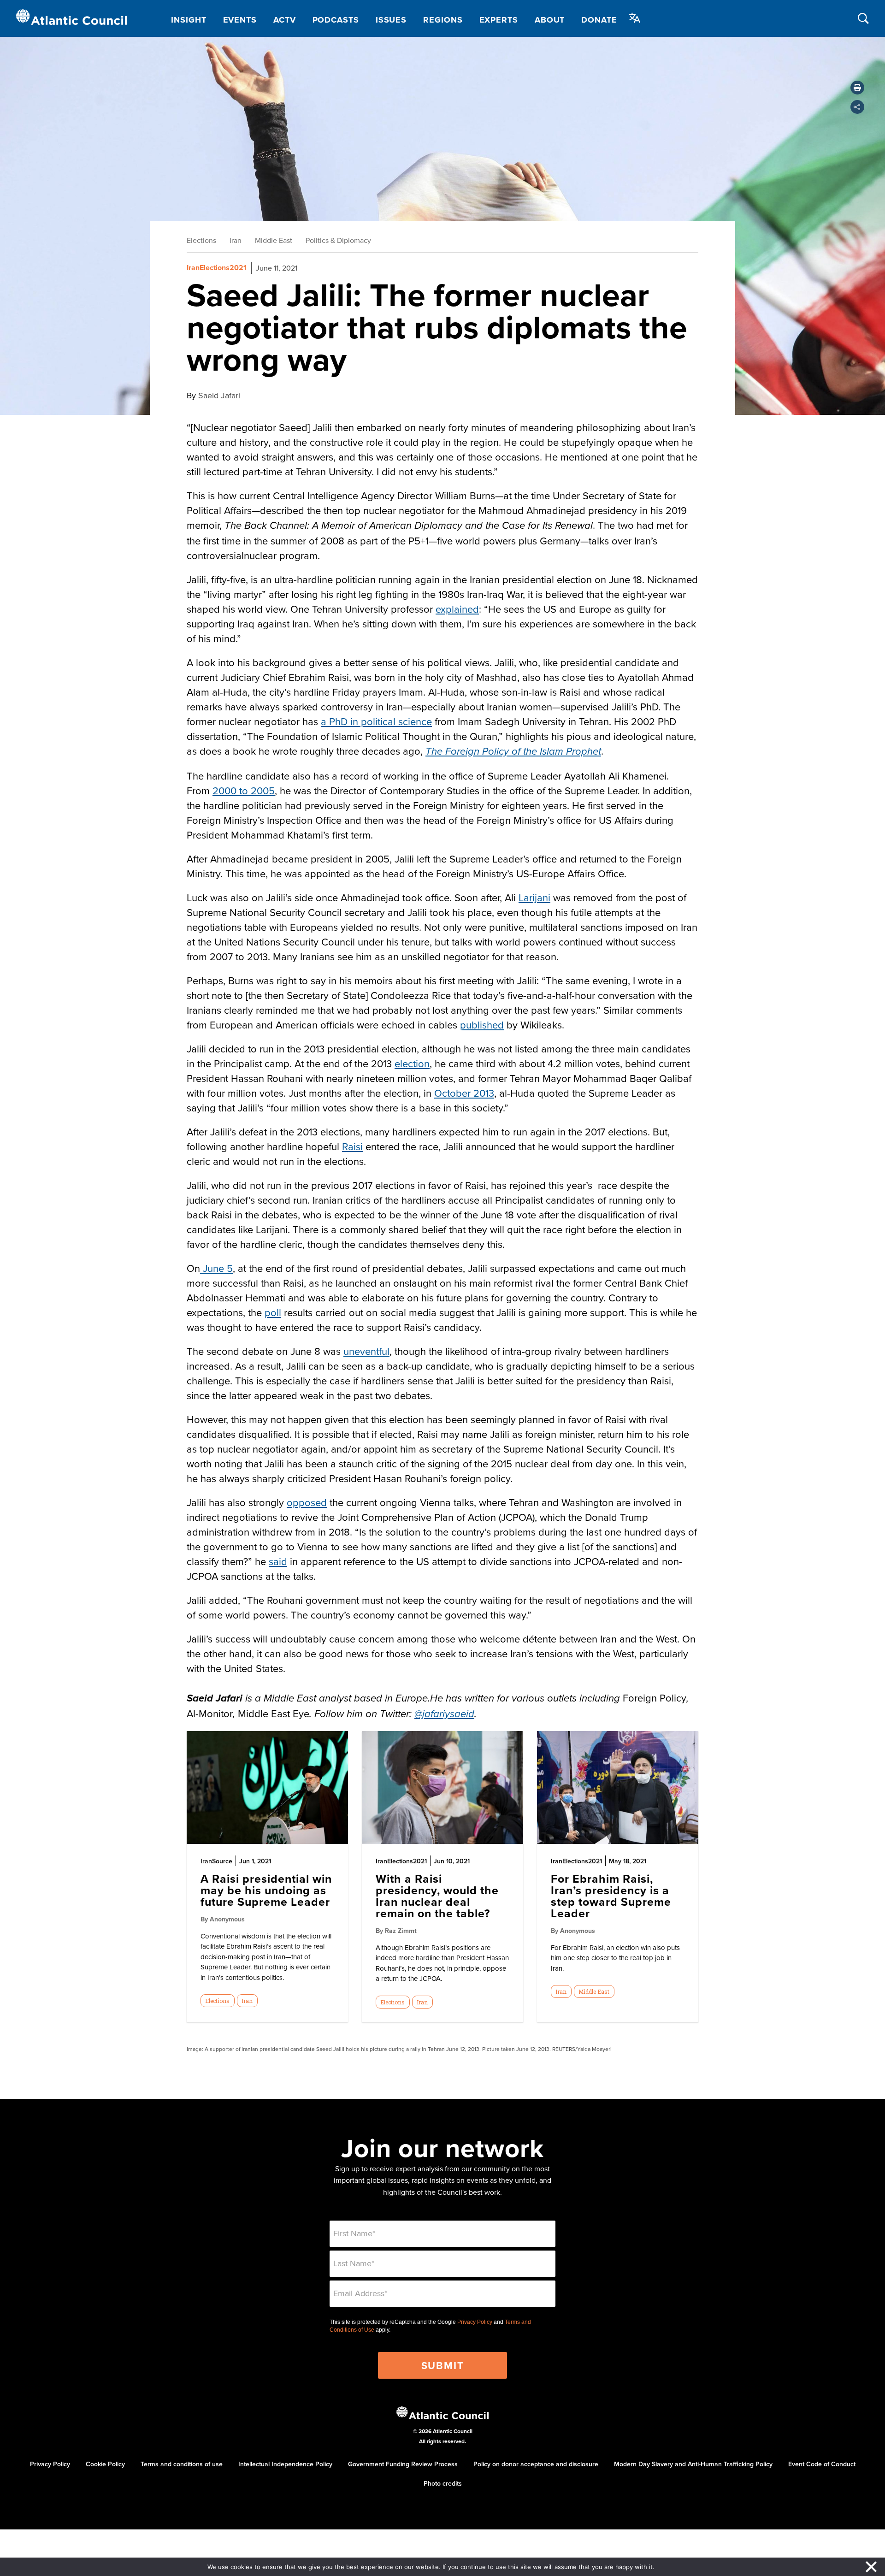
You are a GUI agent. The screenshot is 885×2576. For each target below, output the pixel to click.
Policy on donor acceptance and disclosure (536, 2464)
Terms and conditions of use (182, 2464)
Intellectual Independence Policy (285, 2464)
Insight (189, 20)
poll (273, 1312)
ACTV (285, 20)
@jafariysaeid (444, 1714)
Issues (391, 20)
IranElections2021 (217, 268)
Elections (201, 240)
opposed (307, 1502)
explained (457, 609)
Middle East (274, 240)
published (482, 1025)
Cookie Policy (105, 2464)
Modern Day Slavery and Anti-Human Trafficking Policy (693, 2464)
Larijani (534, 897)
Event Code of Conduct (822, 2464)
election (412, 1063)
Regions (443, 20)
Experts (499, 20)
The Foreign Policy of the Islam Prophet (513, 752)
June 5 (216, 1268)
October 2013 (464, 1093)
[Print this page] (857, 88)
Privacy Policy (475, 2322)
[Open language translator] (635, 18)
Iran (236, 240)
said (278, 1561)
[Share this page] (857, 107)
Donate (599, 20)
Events (240, 20)
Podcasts (336, 20)
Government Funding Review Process (403, 2464)
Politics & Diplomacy (338, 240)
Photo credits (443, 2483)
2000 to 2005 (244, 790)
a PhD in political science (376, 721)
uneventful (366, 1351)
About (550, 20)
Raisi (352, 1146)
